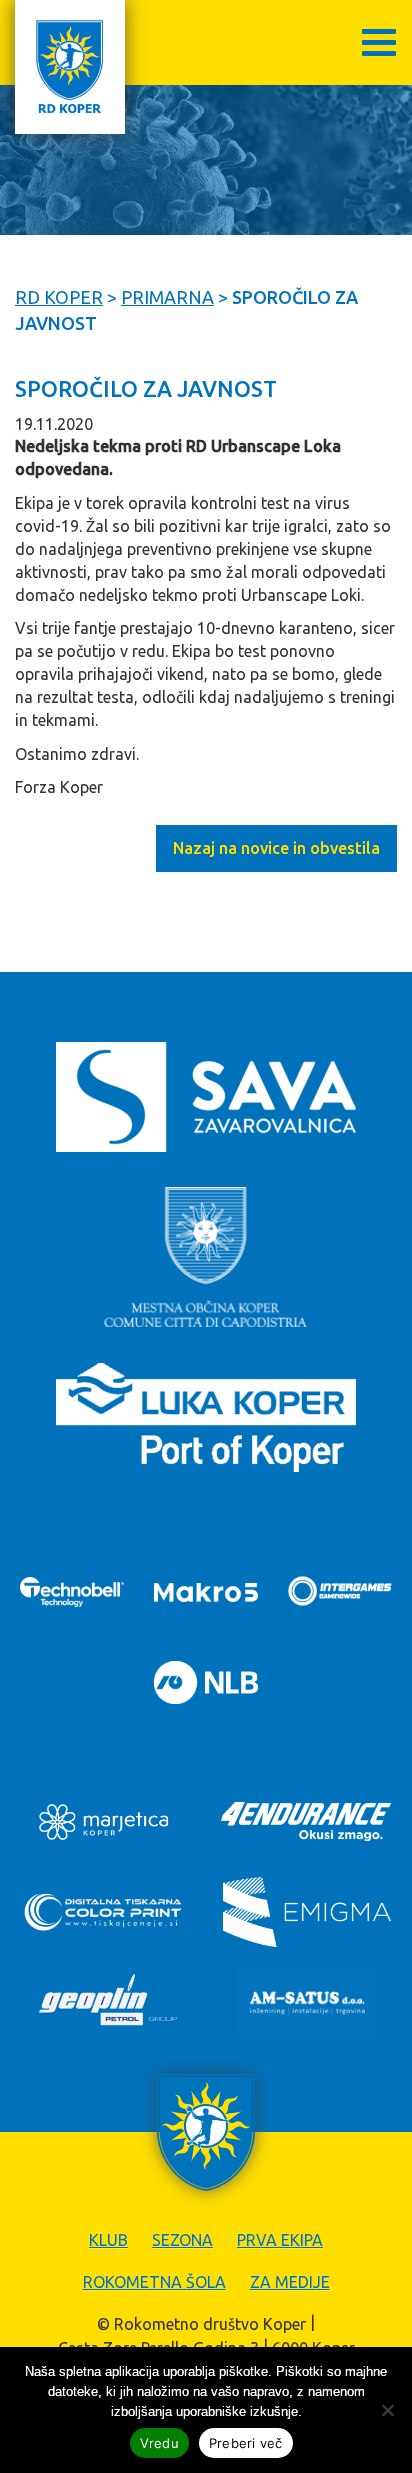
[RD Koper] (70, 67)
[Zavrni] (387, 2410)
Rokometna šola (154, 2282)
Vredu (159, 2443)
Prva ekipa (280, 2240)
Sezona (182, 2240)
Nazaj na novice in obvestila (276, 848)
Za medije (290, 2282)
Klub (108, 2240)
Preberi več (246, 2443)
